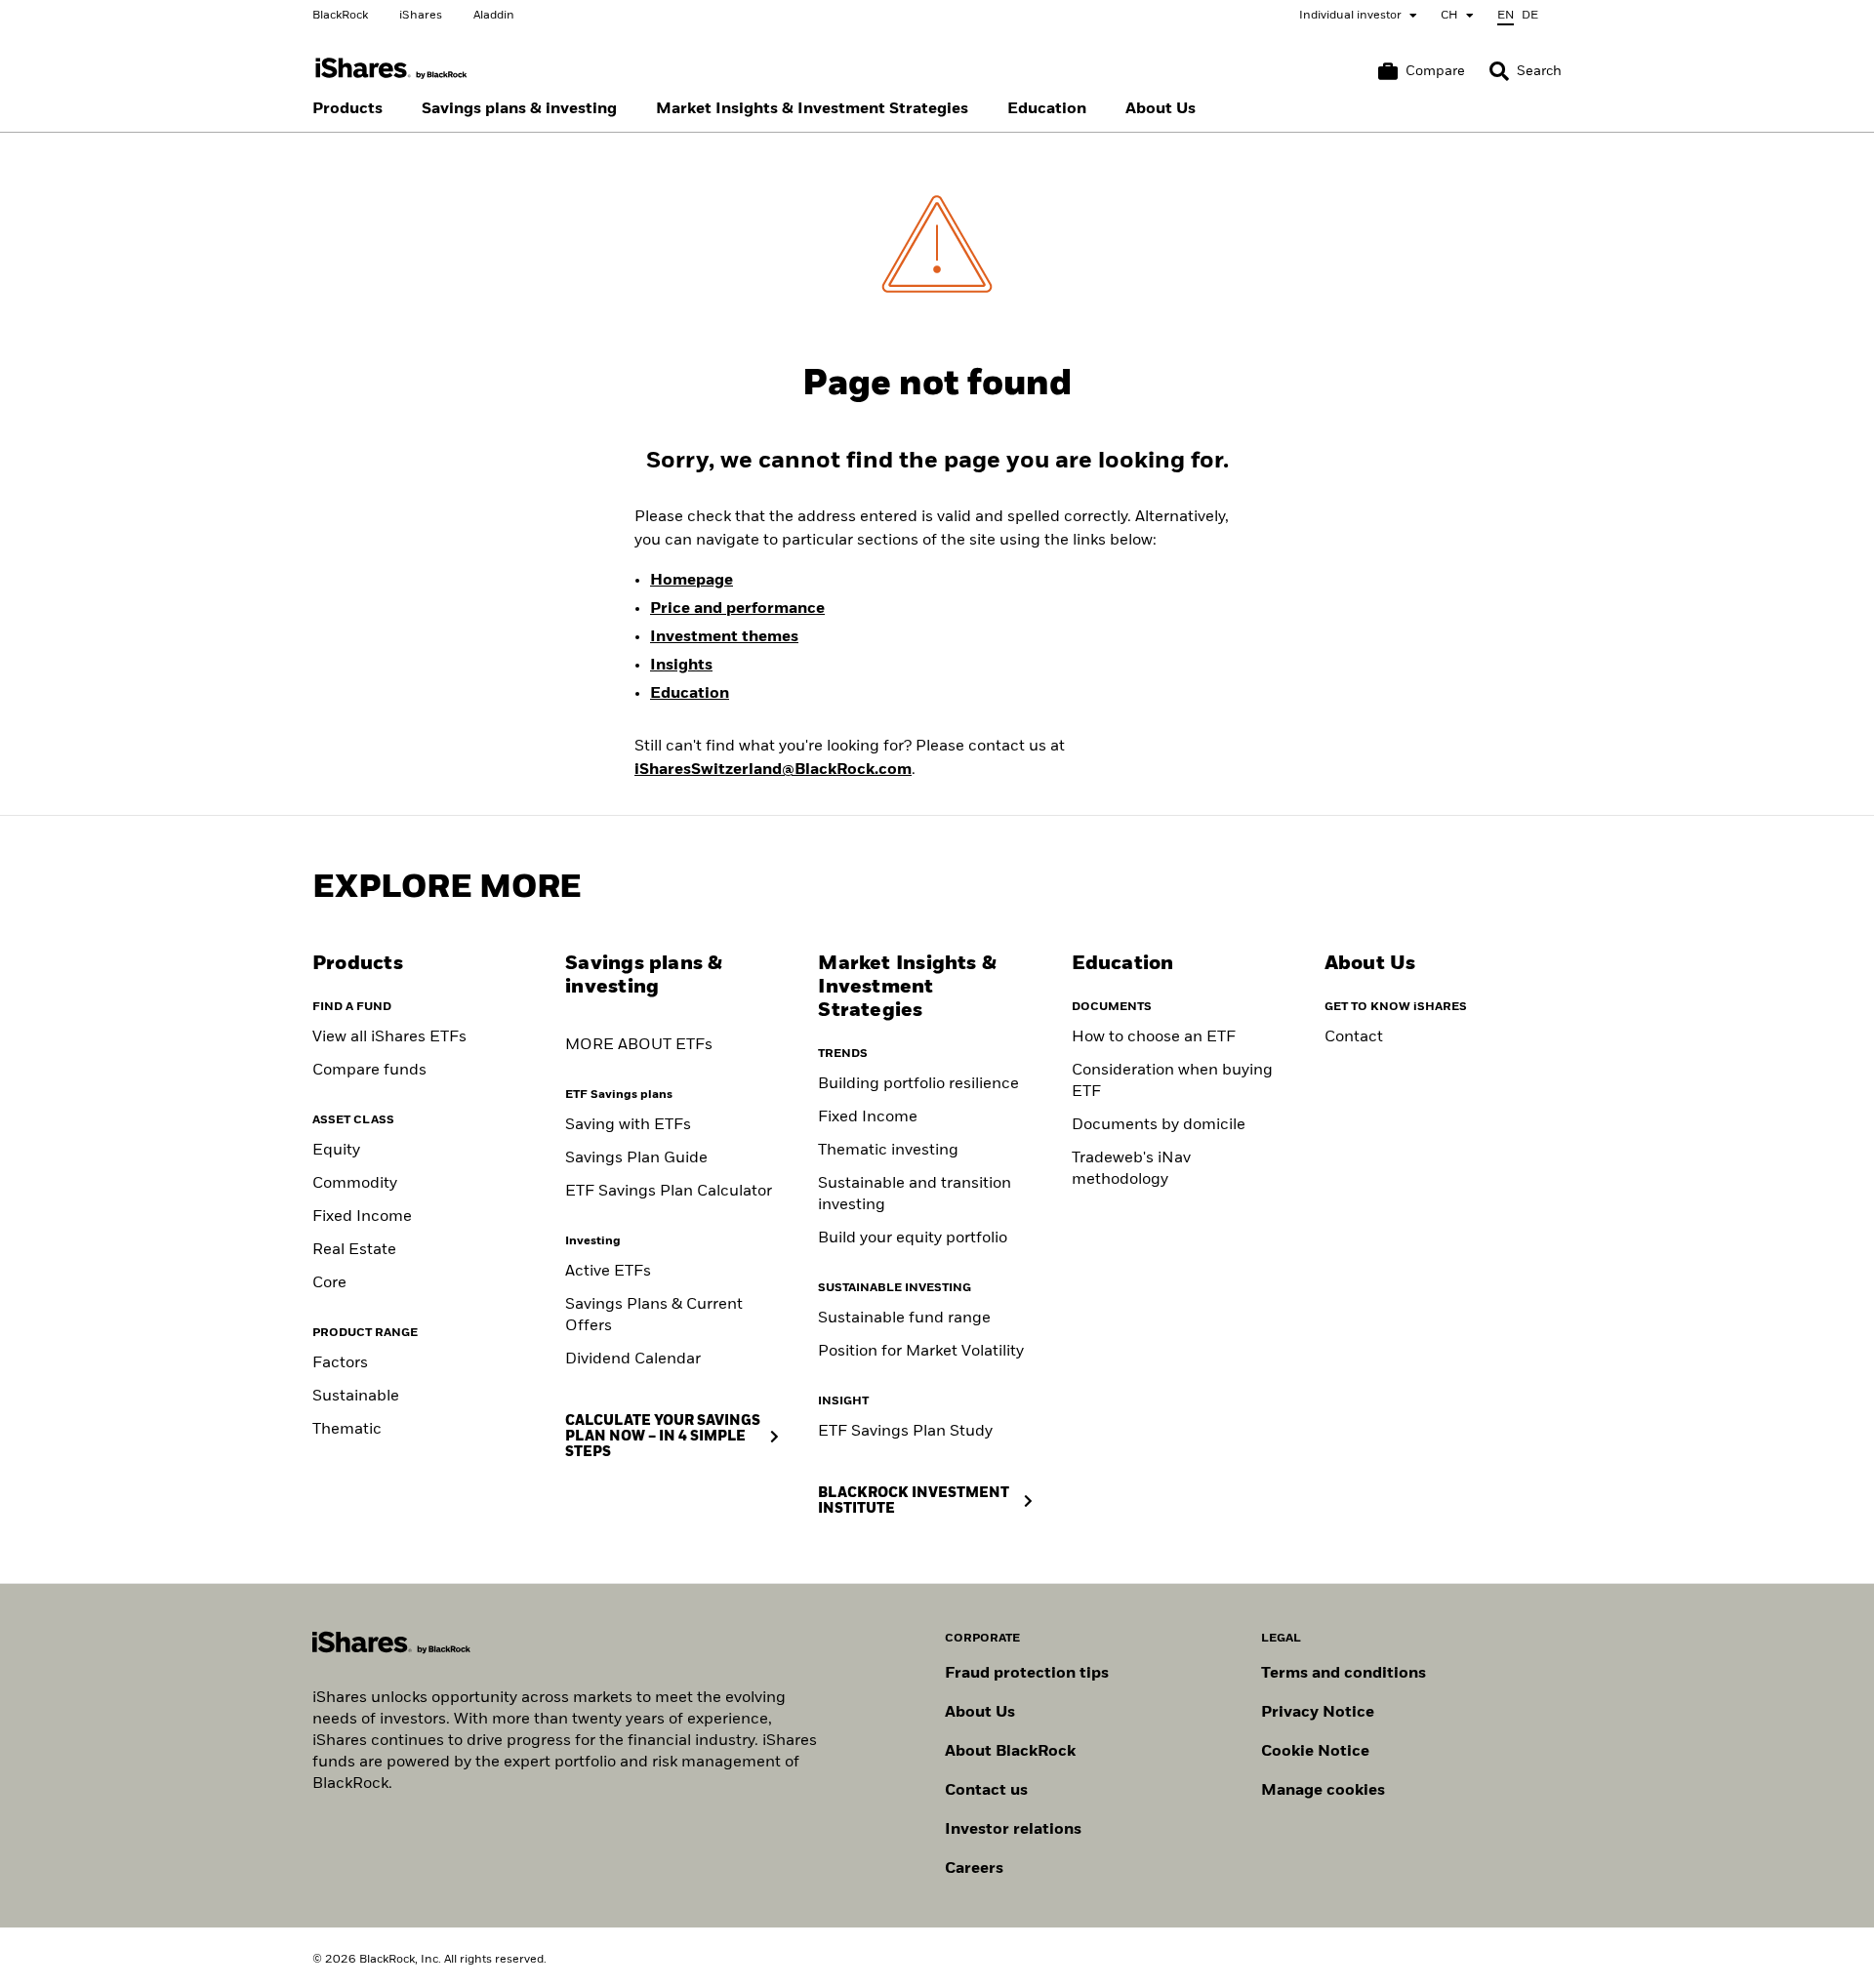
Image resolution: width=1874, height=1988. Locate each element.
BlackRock (340, 16)
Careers (974, 1869)
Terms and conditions (1344, 1674)
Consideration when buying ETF (1172, 1081)
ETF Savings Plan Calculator (669, 1192)
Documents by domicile (1159, 1125)
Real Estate (354, 1250)
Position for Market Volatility (921, 1352)
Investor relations (1013, 1830)
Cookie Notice (1315, 1752)
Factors (340, 1363)
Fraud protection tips (1027, 1674)
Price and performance (737, 609)
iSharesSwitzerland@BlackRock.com (773, 770)
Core (329, 1283)
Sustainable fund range (904, 1319)
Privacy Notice (1318, 1713)
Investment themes (724, 637)
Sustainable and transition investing (915, 1195)
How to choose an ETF (1154, 1037)
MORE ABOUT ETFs (639, 1045)
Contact (1354, 1037)
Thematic (347, 1430)
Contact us (986, 1791)
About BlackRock (1010, 1752)
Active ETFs (608, 1272)
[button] (1499, 71)
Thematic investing (888, 1151)
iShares (421, 16)
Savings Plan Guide (636, 1158)
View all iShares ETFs (389, 1037)
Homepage (692, 581)
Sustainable (356, 1397)
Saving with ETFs (628, 1125)
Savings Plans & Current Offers (654, 1316)
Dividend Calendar (633, 1359)
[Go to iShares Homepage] (391, 69)
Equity (336, 1151)
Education (690, 694)
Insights (681, 666)
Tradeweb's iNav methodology (1131, 1169)
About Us (980, 1713)
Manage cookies (1323, 1791)
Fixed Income (362, 1217)
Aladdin (494, 16)
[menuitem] (347, 109)
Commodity (355, 1184)
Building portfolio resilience (918, 1084)
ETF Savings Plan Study (905, 1432)
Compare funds (369, 1071)
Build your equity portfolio (913, 1238)
